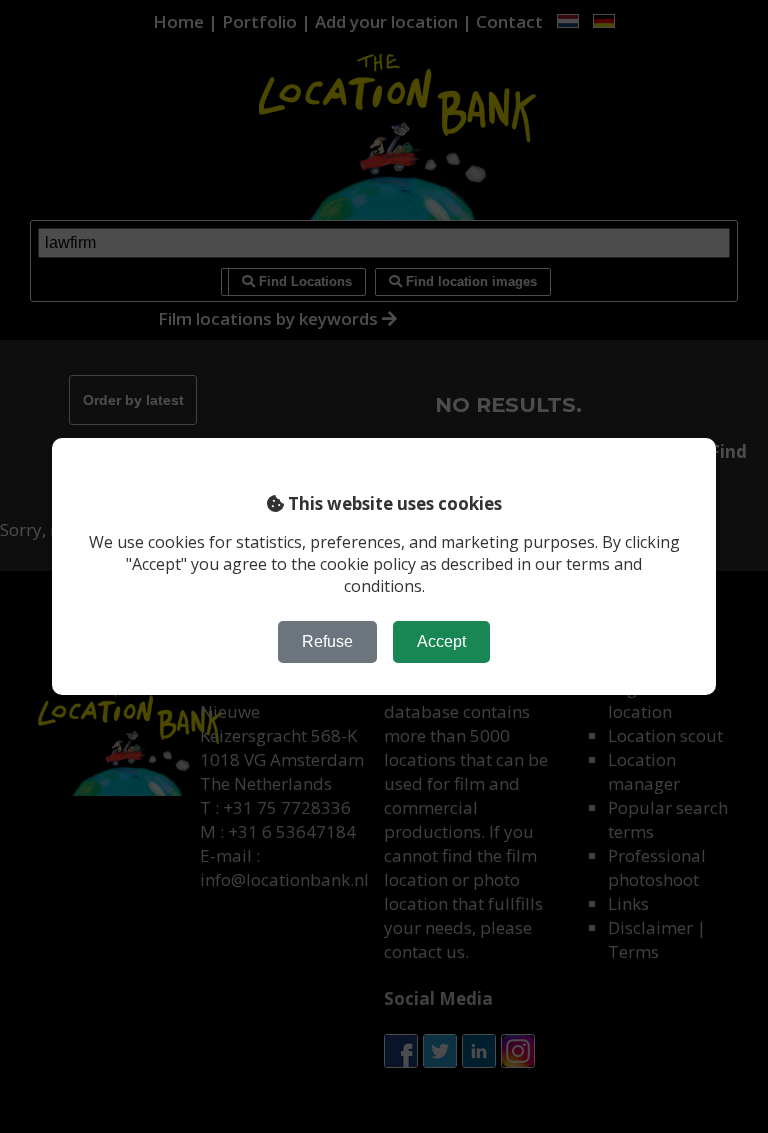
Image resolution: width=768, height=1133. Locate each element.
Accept (441, 641)
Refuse (327, 641)
